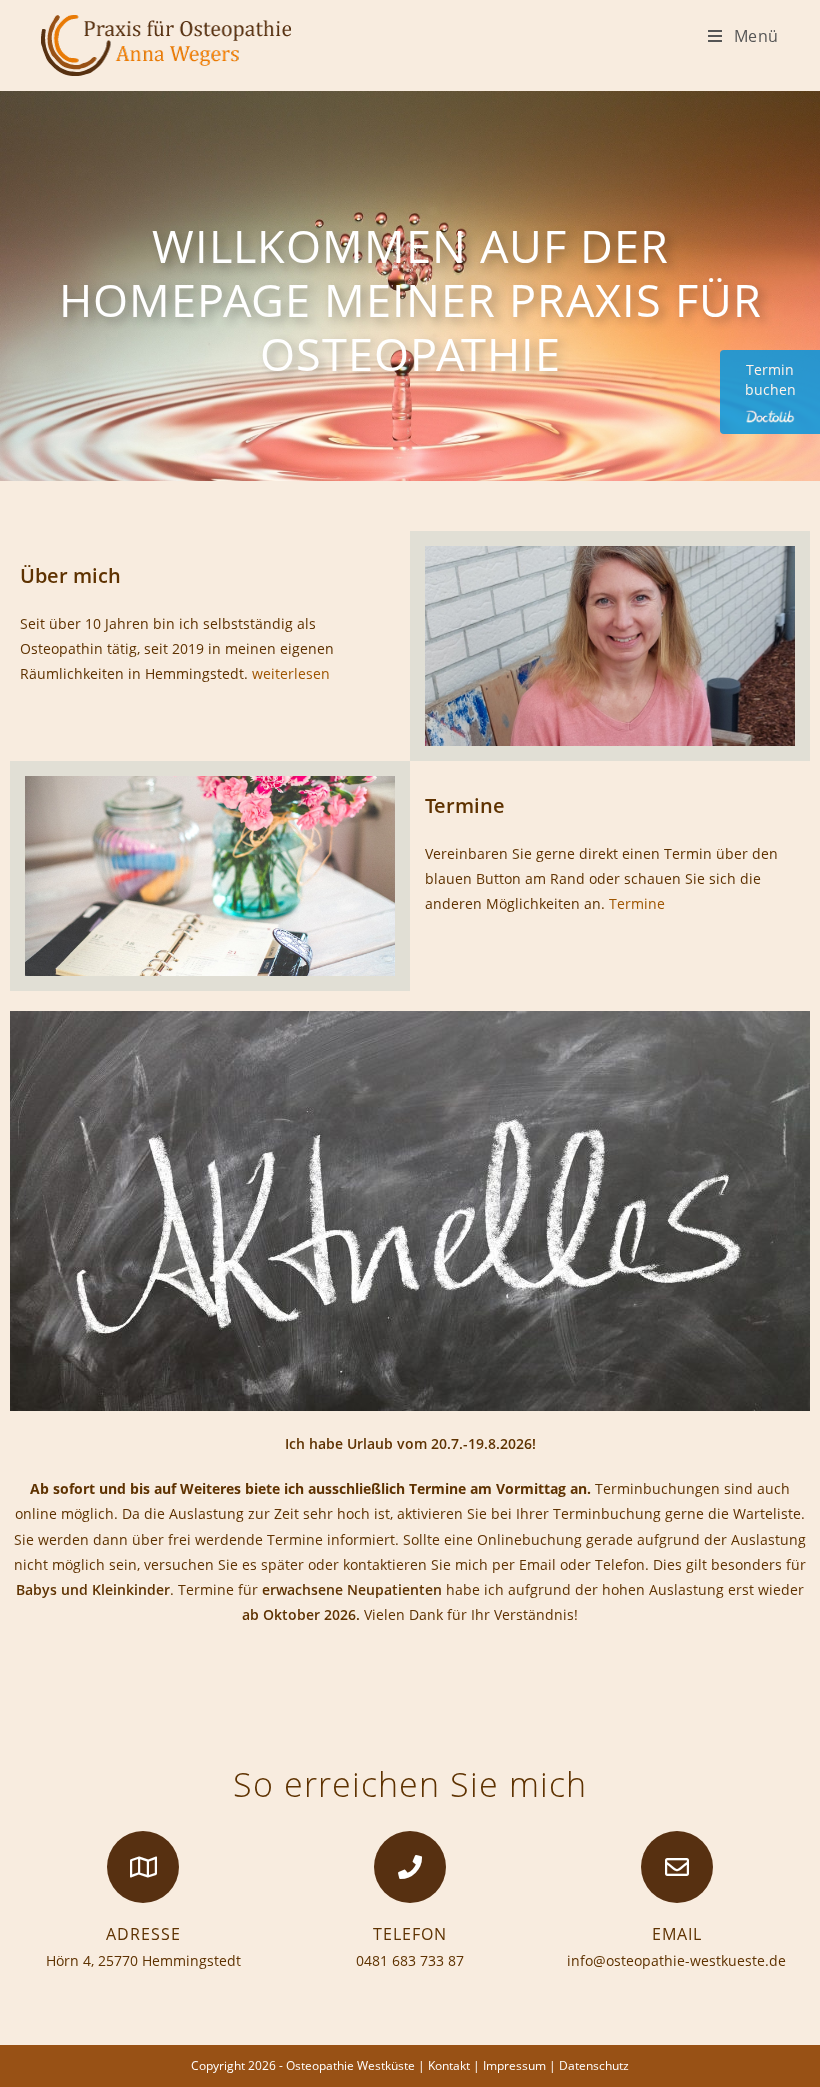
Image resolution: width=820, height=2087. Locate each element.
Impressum (514, 2065)
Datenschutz (594, 2065)
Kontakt (449, 2065)
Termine (637, 903)
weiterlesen (291, 673)
